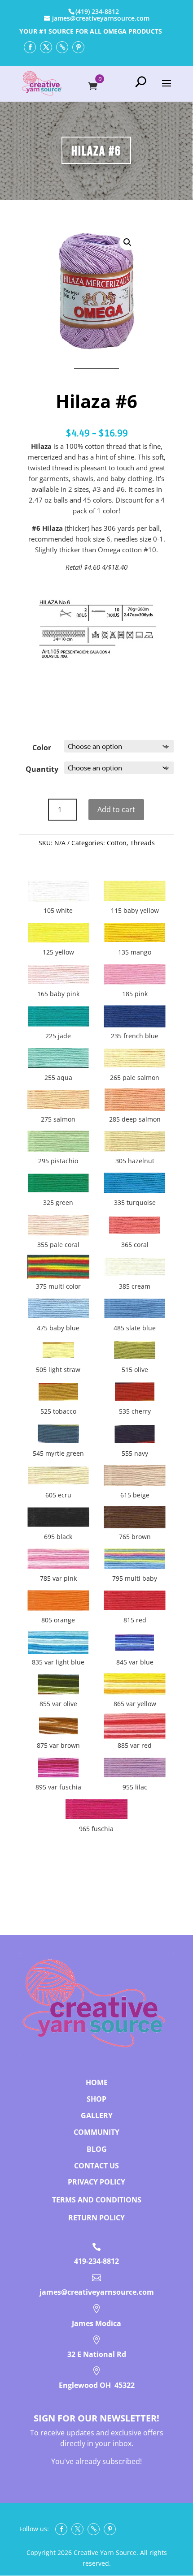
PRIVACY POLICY (96, 2182)
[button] (127, 242)
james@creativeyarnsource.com (97, 2292)
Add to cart (116, 809)
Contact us (96, 2166)
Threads (143, 843)
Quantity (42, 769)
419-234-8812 (96, 2261)
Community (96, 2132)
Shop (96, 2099)
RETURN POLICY (96, 2218)
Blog (97, 2149)
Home (97, 2082)
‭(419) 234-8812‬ (97, 11)
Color (42, 748)
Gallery (97, 2116)
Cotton (117, 843)
